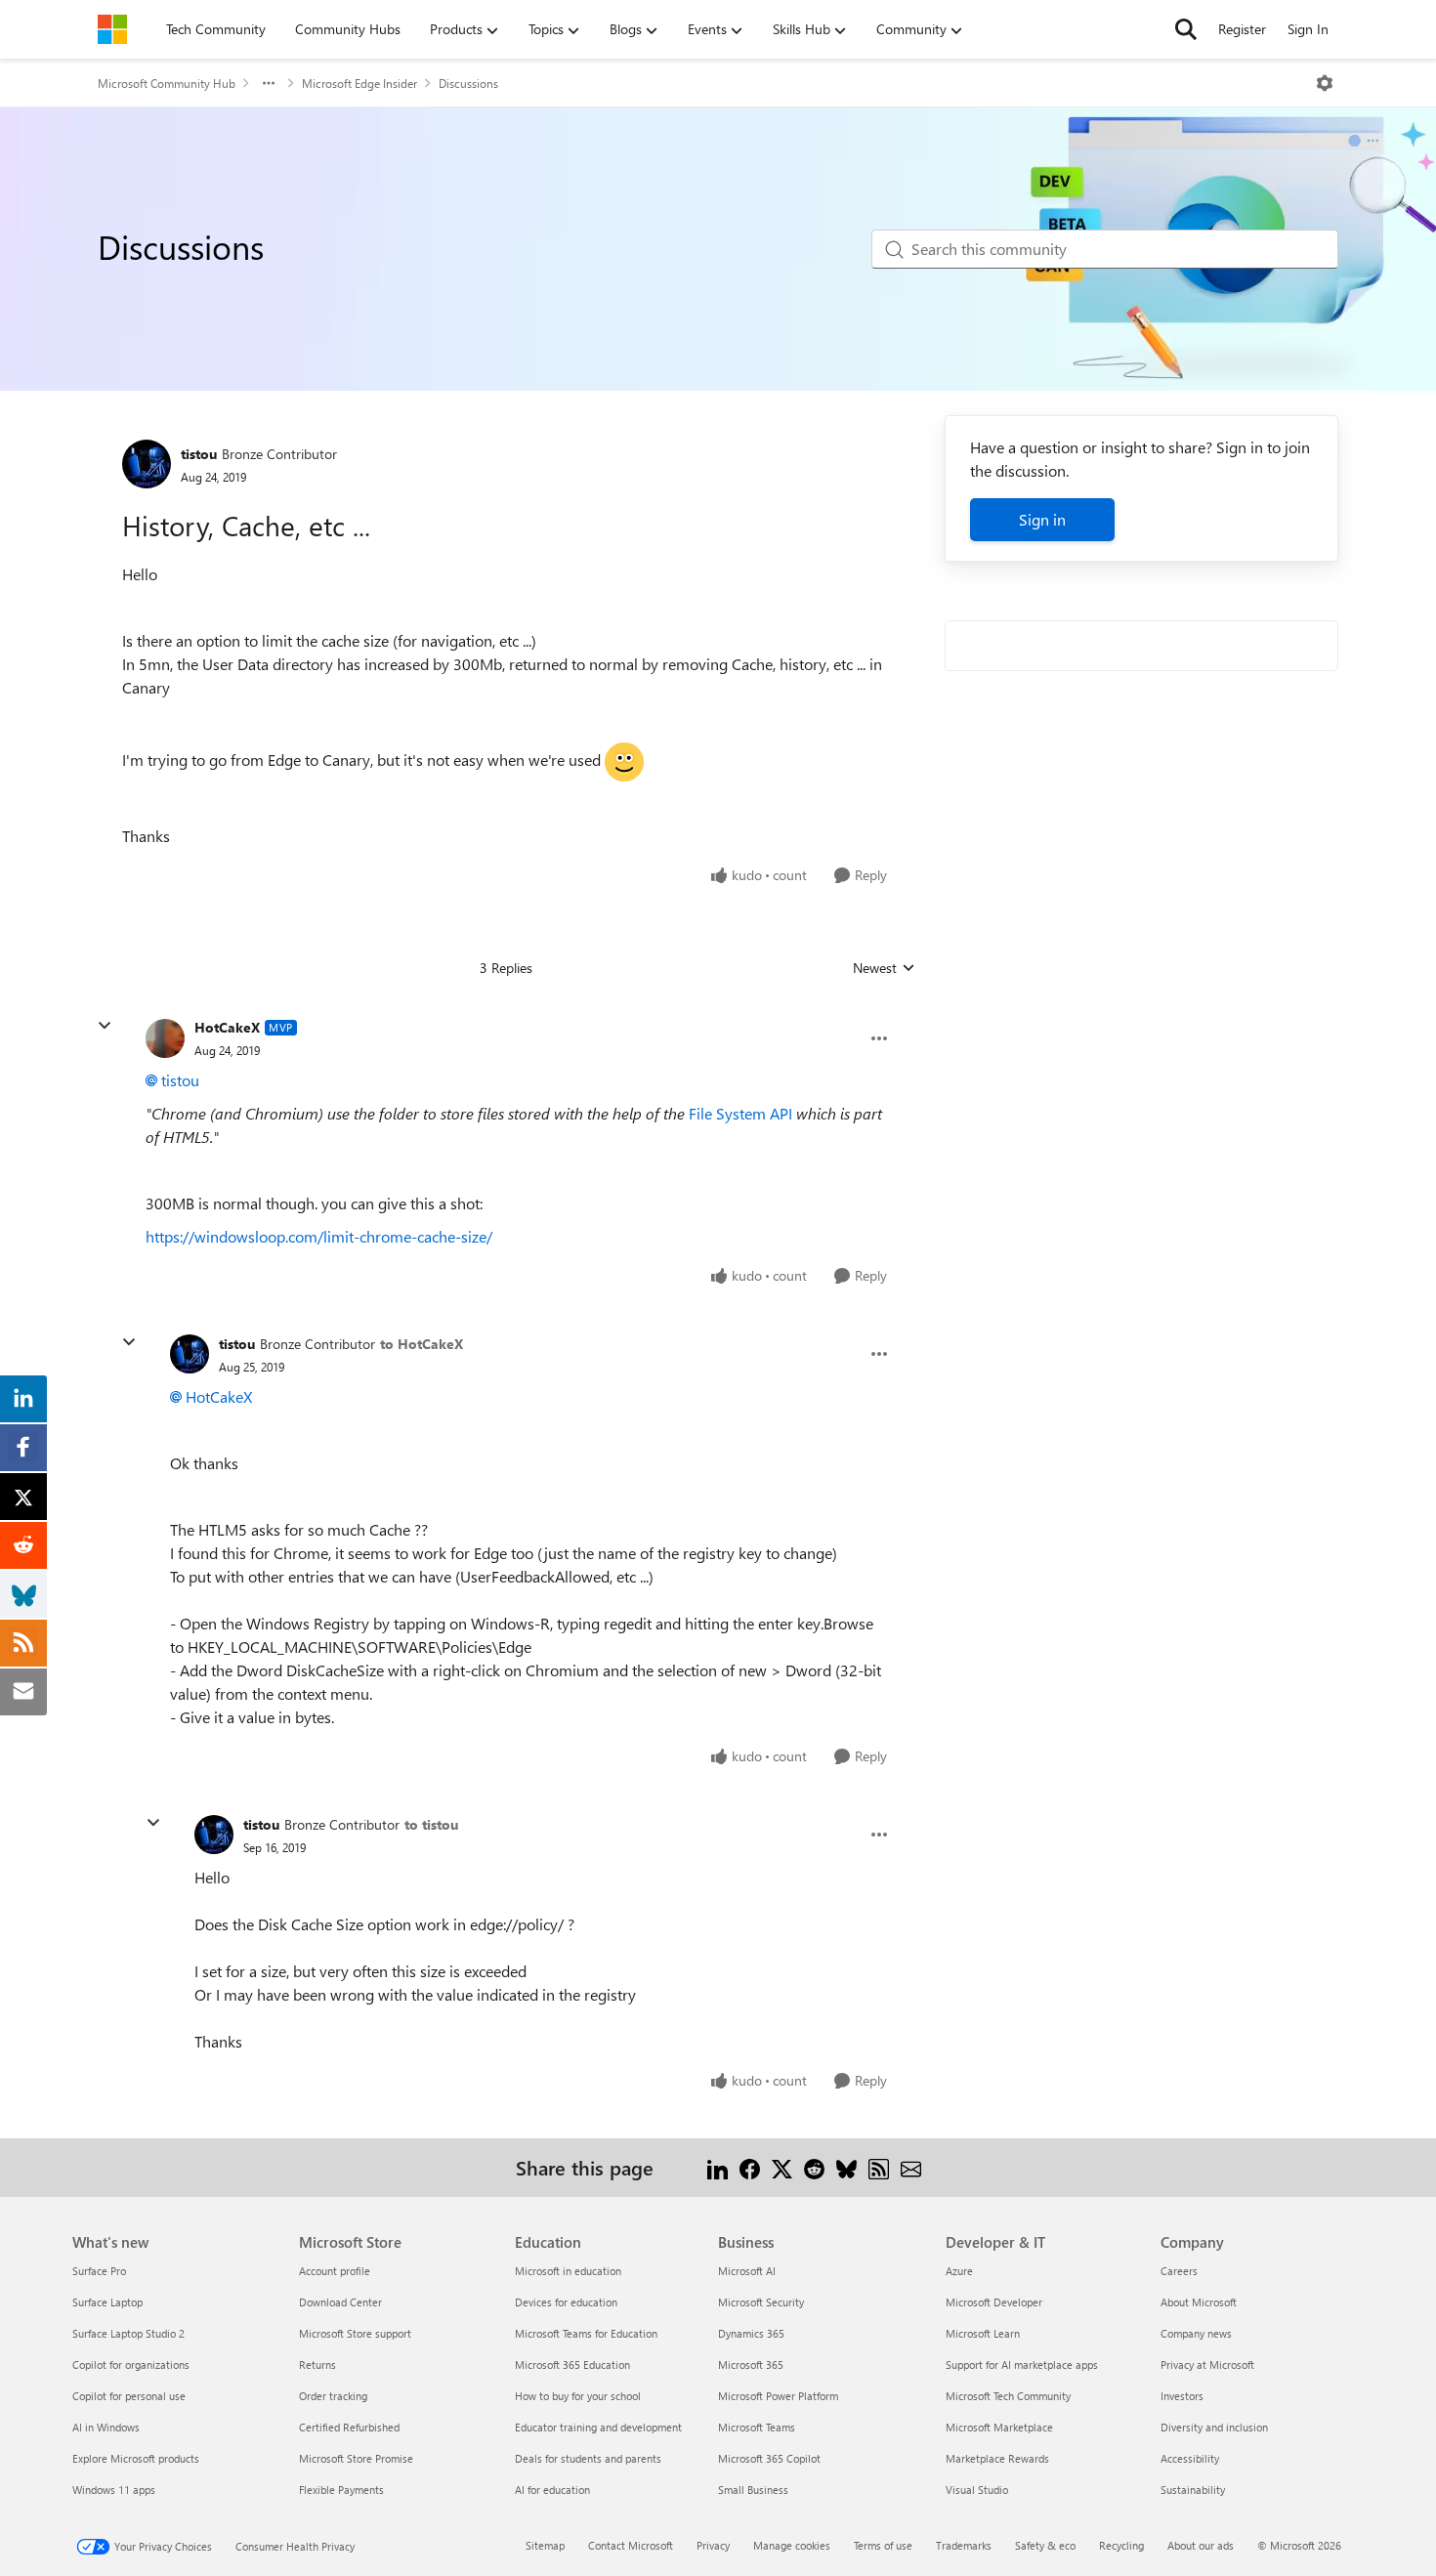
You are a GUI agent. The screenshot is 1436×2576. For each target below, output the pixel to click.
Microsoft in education (568, 2271)
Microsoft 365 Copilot (769, 2458)
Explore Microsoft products (136, 2458)
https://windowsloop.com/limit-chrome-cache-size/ (319, 1236)
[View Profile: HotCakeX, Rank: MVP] (165, 1038)
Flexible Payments (341, 2490)
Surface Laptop (107, 2302)
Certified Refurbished (349, 2427)
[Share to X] (782, 2167)
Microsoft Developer (994, 2302)
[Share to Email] (911, 2167)
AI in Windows (106, 2427)
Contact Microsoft (631, 2545)
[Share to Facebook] (750, 2167)
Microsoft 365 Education (572, 2365)
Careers (1179, 2271)
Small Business (753, 2490)
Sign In (1308, 29)
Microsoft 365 (751, 2365)
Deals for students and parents (588, 2458)
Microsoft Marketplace (999, 2427)
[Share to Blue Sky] (846, 2167)
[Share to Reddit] (814, 2167)
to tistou (431, 1824)
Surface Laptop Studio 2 (128, 2333)
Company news (1196, 2333)
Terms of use (883, 2545)
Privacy (713, 2545)
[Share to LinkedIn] (718, 2167)
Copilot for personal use (129, 2396)
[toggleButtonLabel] (1325, 83)
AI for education (552, 2490)
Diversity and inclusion (1214, 2427)
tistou (199, 454)
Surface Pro (99, 2271)
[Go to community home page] (112, 29)
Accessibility (1190, 2458)
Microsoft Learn (983, 2333)
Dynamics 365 (751, 2333)
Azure (959, 2271)
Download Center (340, 2302)
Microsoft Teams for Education (586, 2333)
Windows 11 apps (114, 2490)
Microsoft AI (747, 2271)
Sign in (1042, 519)
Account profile (335, 2271)
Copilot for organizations (131, 2365)
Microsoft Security (761, 2302)
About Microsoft (1199, 2302)
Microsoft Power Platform (778, 2396)
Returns (317, 2365)
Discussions (468, 83)
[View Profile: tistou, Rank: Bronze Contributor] (147, 464)
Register (1242, 29)
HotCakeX (227, 1027)
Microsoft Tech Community (1008, 2396)
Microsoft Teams (757, 2427)
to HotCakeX (422, 1344)
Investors (1182, 2396)
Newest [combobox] (884, 968)
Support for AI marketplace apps (1022, 2365)
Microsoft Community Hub (167, 83)
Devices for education (566, 2302)
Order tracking (333, 2396)
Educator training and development (598, 2427)
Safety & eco (1045, 2545)
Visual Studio (977, 2490)
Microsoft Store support (355, 2333)
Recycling (1121, 2545)
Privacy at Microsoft (1207, 2365)
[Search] (1186, 29)
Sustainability (1193, 2490)
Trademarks (964, 2545)
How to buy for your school (578, 2396)
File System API (740, 1113)
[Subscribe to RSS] (879, 2167)
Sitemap (545, 2545)
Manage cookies (792, 2545)
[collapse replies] (105, 1026)
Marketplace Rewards (997, 2458)
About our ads (1201, 2545)
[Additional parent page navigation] (269, 83)
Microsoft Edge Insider (359, 83)
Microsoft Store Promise (356, 2458)
